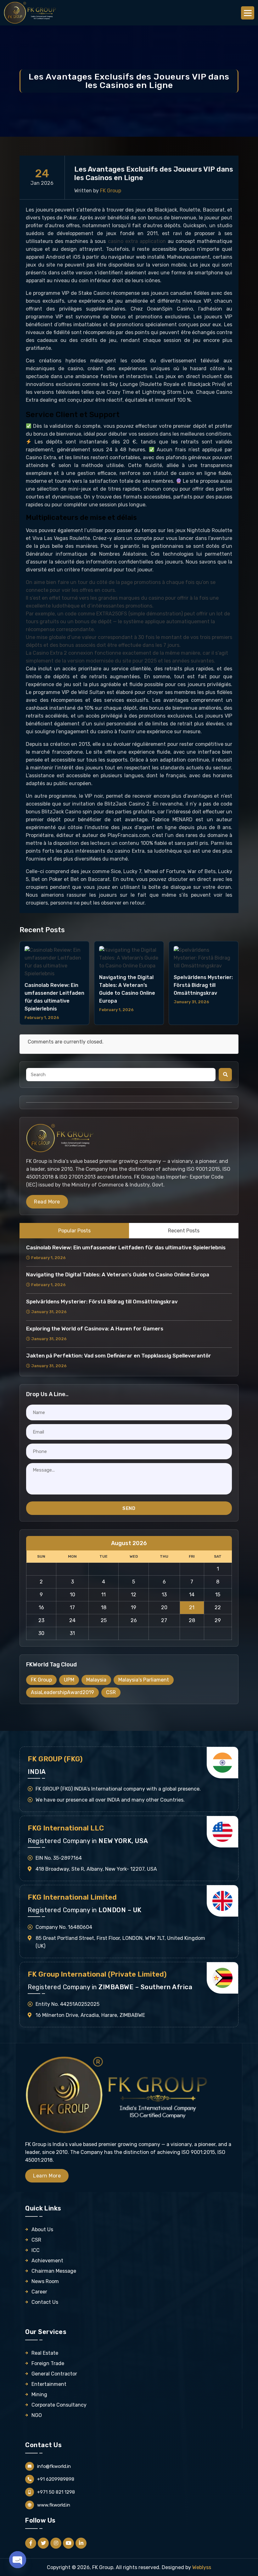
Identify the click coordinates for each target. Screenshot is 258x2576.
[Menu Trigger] (248, 13)
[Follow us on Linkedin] (81, 2543)
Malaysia (96, 1680)
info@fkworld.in (54, 2466)
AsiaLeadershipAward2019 (62, 1692)
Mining (39, 2394)
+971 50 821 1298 (56, 2492)
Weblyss (202, 2567)
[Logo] (31, 12)
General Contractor (54, 2374)
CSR (111, 1692)
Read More (47, 1202)
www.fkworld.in (54, 2505)
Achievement (47, 2261)
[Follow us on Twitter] (43, 2543)
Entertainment (49, 2384)
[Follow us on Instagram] (56, 2543)
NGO (37, 2415)
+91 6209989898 (56, 2479)
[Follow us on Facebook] (31, 2543)
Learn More (47, 2176)
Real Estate (45, 2353)
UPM (69, 1680)
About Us (42, 2229)
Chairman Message (54, 2271)
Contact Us (45, 2302)
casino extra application (137, 241)
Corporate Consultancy (59, 2405)
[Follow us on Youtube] (68, 2543)
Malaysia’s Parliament (144, 1680)
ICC (36, 2250)
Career (39, 2292)
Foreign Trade (48, 2363)
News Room (45, 2281)
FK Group (41, 1680)
